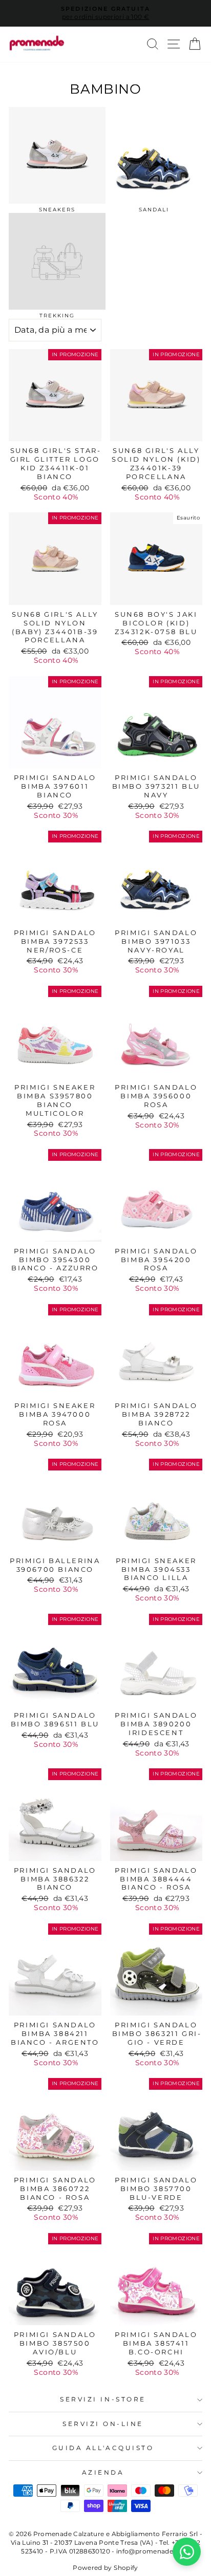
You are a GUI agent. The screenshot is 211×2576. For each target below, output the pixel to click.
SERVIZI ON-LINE (103, 2424)
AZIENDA (103, 2473)
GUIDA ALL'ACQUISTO (103, 2448)
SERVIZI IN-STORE (103, 2399)
